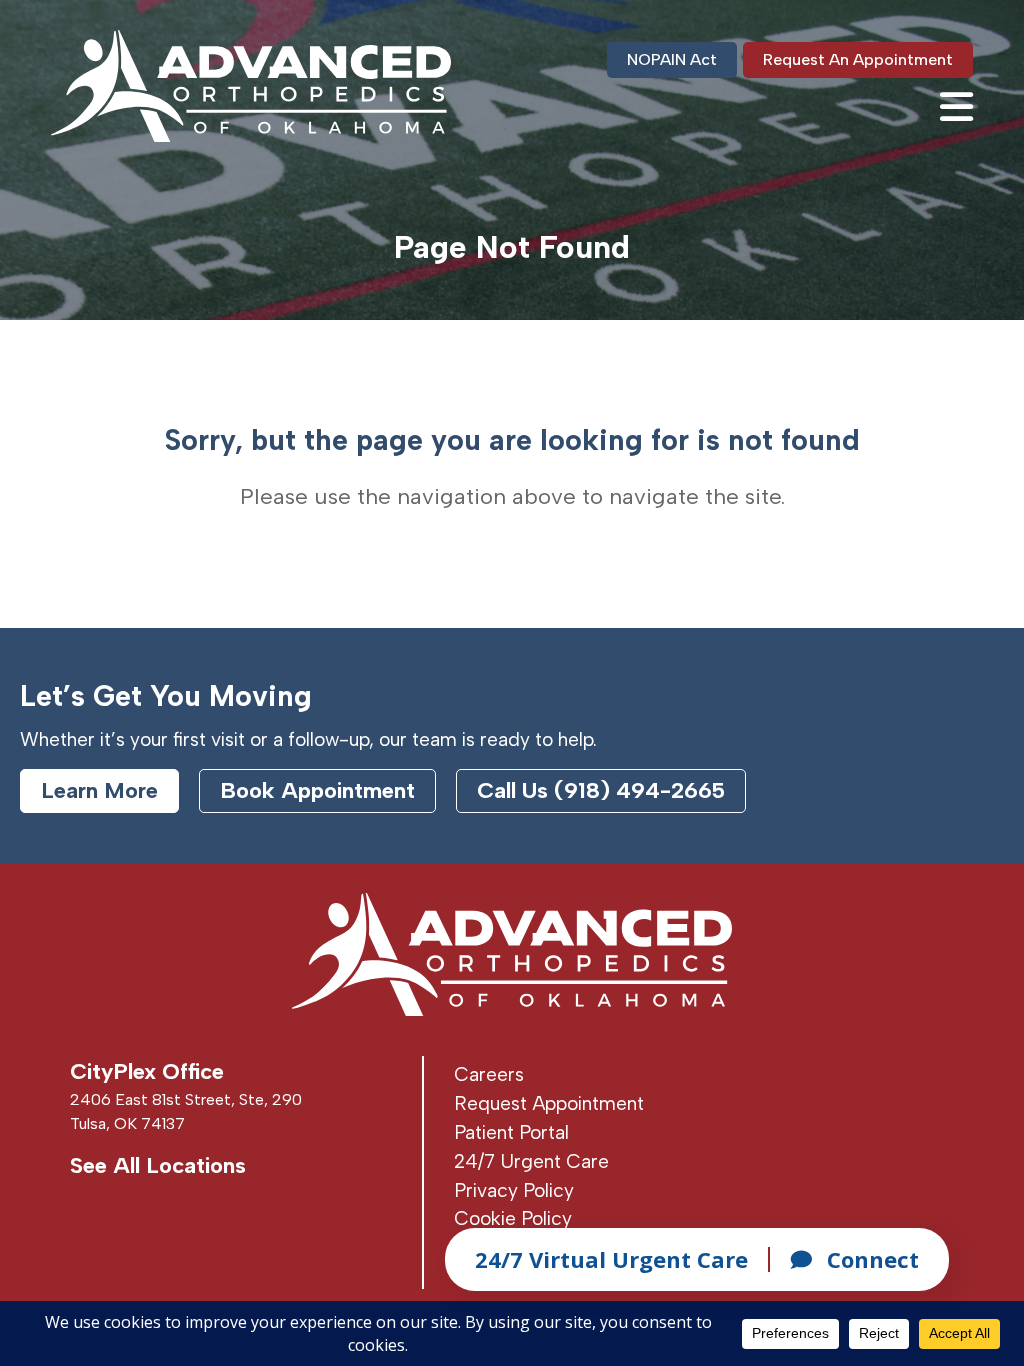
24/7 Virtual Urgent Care (611, 1259)
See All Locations (158, 1165)
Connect (873, 1259)
